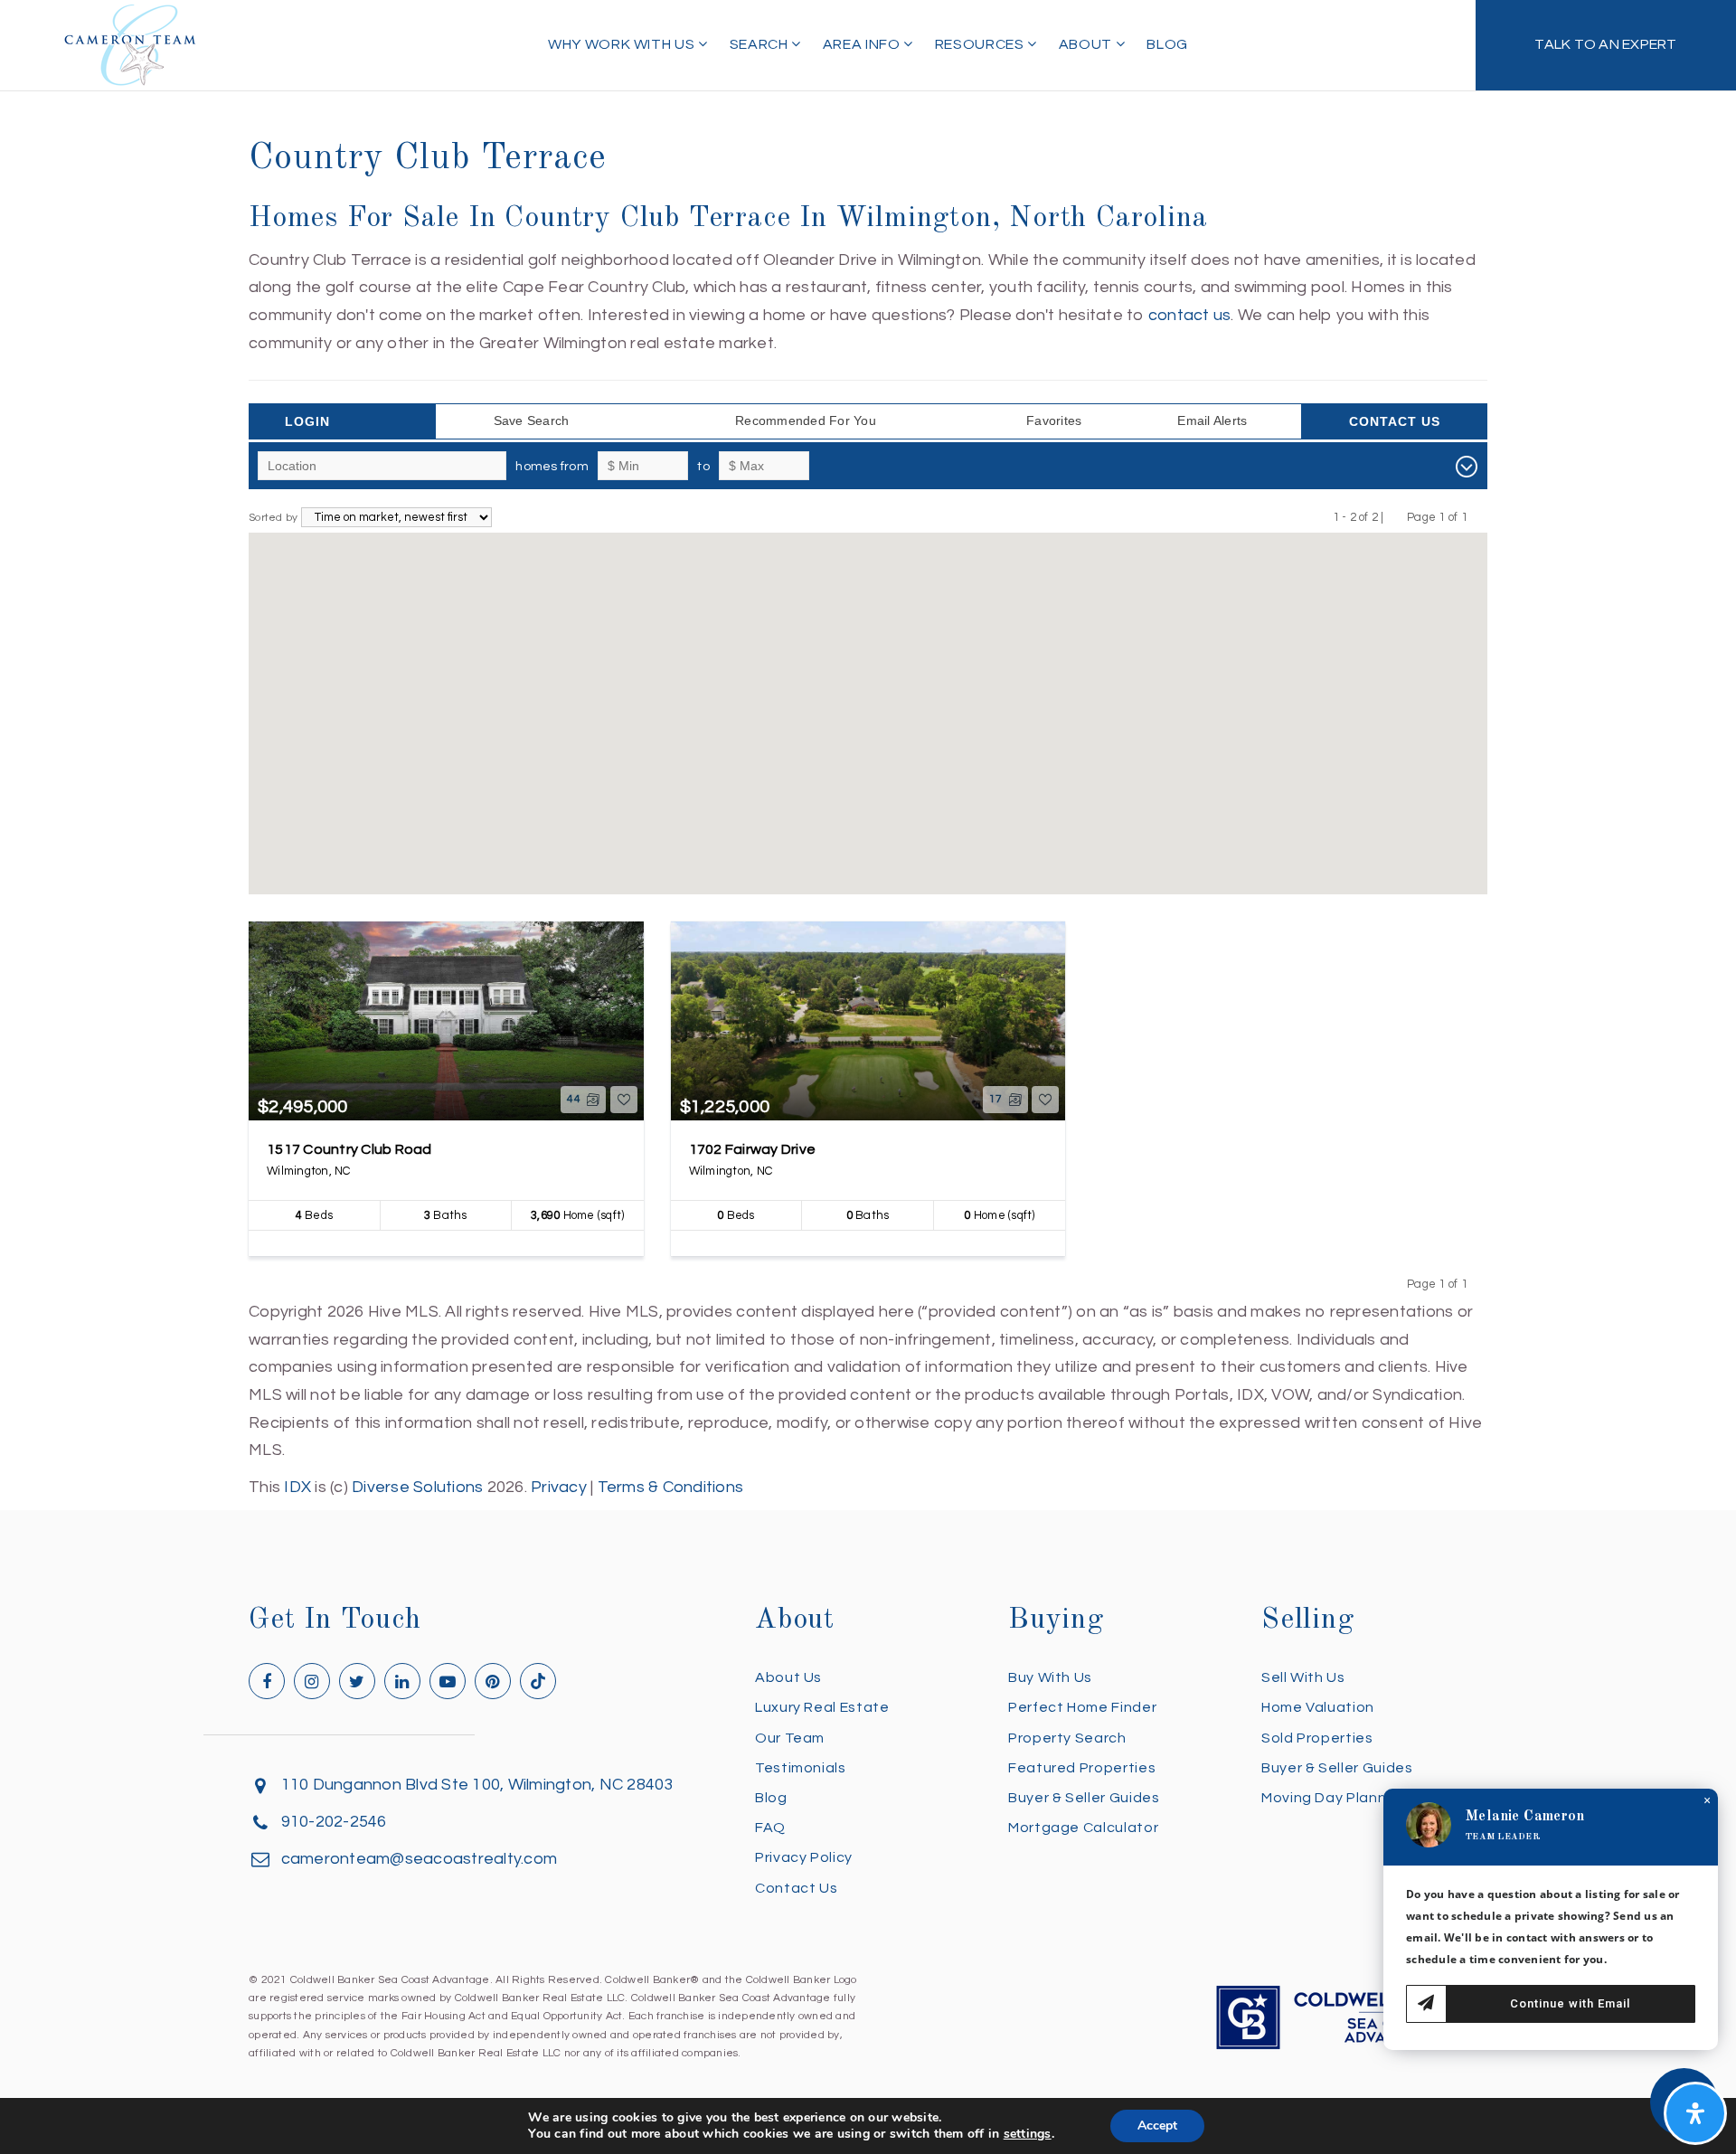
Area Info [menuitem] (863, 44)
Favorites (1054, 420)
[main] (868, 751)
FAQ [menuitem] (770, 1828)
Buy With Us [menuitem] (1050, 1677)
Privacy (559, 1487)
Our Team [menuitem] (790, 1738)
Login (307, 421)
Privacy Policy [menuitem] (804, 1857)
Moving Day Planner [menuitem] (1331, 1798)
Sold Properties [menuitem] (1317, 1738)
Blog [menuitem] (1167, 44)
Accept (1157, 2126)
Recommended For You (806, 420)
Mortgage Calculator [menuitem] (1083, 1828)
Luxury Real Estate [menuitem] (822, 1707)
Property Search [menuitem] (1067, 1738)
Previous (1396, 517)
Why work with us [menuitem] (623, 44)
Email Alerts (1212, 420)
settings (1028, 2134)
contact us (1190, 315)
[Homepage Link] (130, 44)
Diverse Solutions (417, 1487)
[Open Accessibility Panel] (1695, 2113)
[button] (848, 612)
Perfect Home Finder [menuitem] (1082, 1707)
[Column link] (1606, 45)
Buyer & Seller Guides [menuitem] (1084, 1798)
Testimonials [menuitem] (801, 1768)
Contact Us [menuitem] (796, 1888)
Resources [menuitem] (981, 44)
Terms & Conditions (671, 1487)
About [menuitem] (1087, 44)
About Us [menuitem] (788, 1677)
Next (1479, 517)
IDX (297, 1487)
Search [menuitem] (760, 44)
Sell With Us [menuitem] (1303, 1677)
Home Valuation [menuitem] (1318, 1707)
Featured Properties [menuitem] (1082, 1768)
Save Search (532, 420)
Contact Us (1395, 421)
